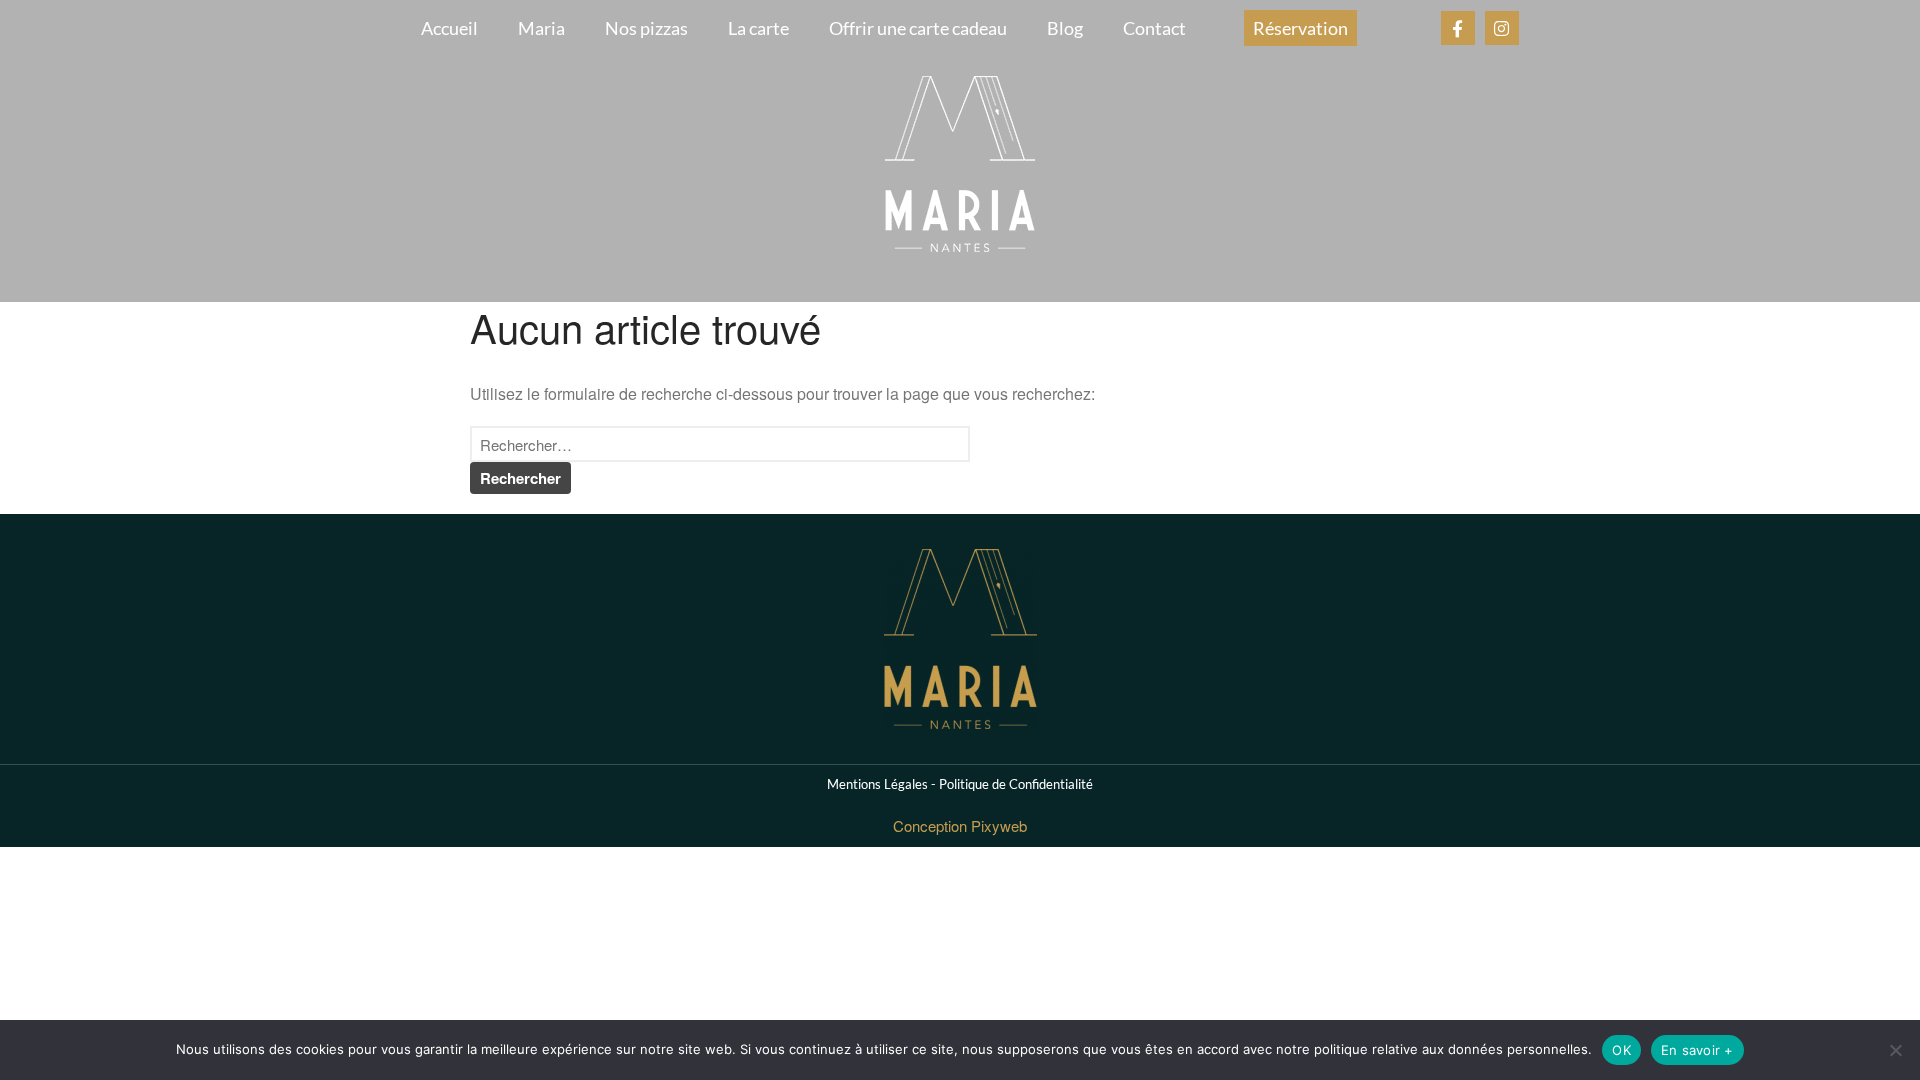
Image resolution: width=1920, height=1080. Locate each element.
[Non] (1895, 1050)
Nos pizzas (646, 28)
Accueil (449, 28)
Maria (541, 28)
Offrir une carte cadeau (918, 28)
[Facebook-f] (1458, 28)
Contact (1154, 28)
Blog (1065, 28)
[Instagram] (1502, 28)
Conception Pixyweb (960, 825)
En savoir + (1697, 1050)
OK (1621, 1050)
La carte (758, 28)
